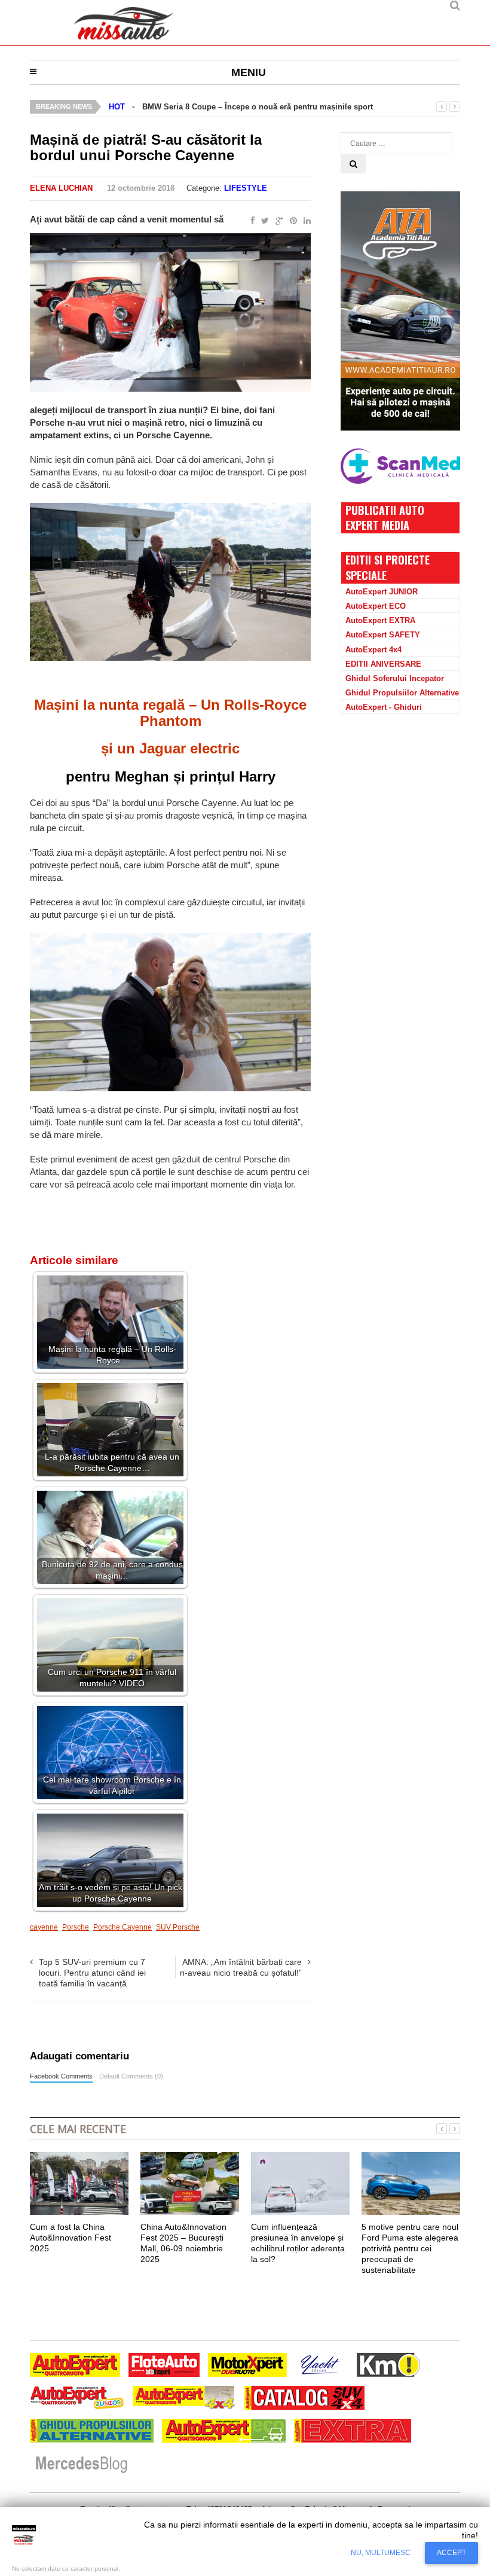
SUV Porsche (178, 1927)
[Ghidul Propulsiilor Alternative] (92, 2432)
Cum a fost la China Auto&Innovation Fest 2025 (71, 2238)
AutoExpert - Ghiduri (384, 707)
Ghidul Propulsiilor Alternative (402, 693)
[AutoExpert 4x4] (184, 2399)
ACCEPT (451, 2553)
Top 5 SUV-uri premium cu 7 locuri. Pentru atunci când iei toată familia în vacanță (92, 1973)
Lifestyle (246, 188)
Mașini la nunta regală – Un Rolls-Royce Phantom (170, 712)
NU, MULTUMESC (381, 2553)
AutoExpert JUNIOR (382, 592)
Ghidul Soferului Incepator (395, 678)
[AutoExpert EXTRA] (353, 2432)
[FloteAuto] (164, 2366)
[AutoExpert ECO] (224, 2432)
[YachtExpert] (320, 2366)
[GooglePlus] (277, 221)
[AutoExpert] (75, 2366)
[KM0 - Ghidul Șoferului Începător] (388, 2366)
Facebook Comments (61, 2076)
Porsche (76, 1927)
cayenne (44, 1927)
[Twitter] (263, 221)
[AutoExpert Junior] (77, 2399)
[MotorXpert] (247, 2366)
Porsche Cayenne (122, 1927)
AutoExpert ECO (376, 606)
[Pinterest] (291, 221)
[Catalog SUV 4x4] (304, 2399)
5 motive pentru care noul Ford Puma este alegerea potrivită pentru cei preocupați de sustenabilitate (410, 2249)
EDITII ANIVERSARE (383, 664)
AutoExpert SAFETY (383, 635)
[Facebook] (250, 221)
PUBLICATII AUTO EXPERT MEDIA (385, 518)
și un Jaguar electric (170, 748)
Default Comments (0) (131, 2076)
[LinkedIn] (305, 221)
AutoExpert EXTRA (380, 620)
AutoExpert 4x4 (373, 650)
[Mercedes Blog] (81, 2465)
